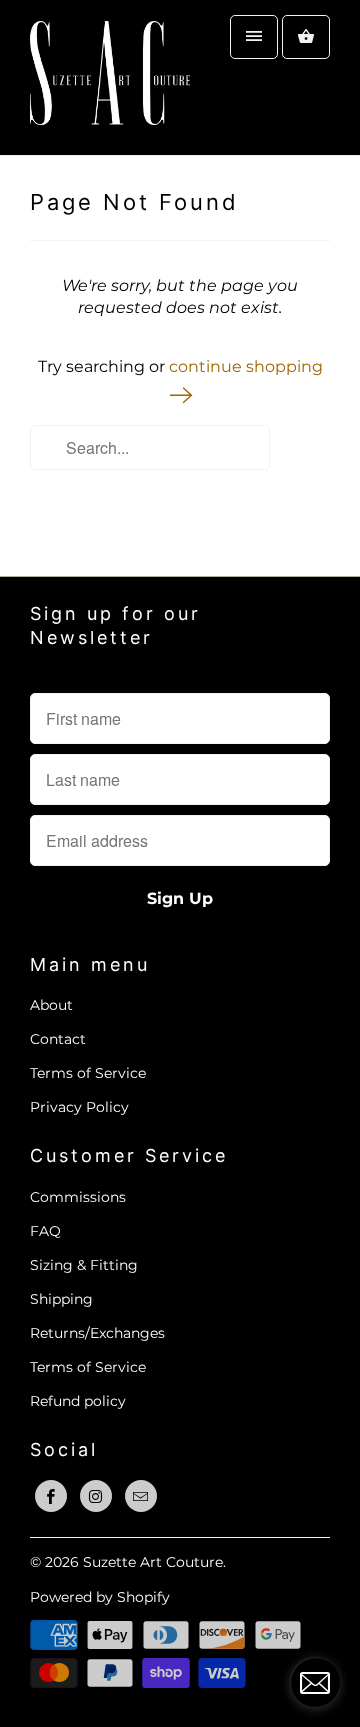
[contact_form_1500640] (315, 1682)
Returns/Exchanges (97, 1333)
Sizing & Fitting (84, 1265)
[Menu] (254, 37)
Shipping (61, 1299)
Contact (58, 1039)
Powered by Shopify (100, 1597)
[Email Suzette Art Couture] (141, 1496)
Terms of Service (88, 1073)
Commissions (78, 1197)
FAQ (45, 1231)
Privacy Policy (79, 1107)
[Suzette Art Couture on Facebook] (51, 1496)
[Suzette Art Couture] (110, 77)
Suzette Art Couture (153, 1562)
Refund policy (78, 1401)
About (51, 1005)
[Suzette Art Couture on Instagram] (96, 1496)
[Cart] (306, 37)
